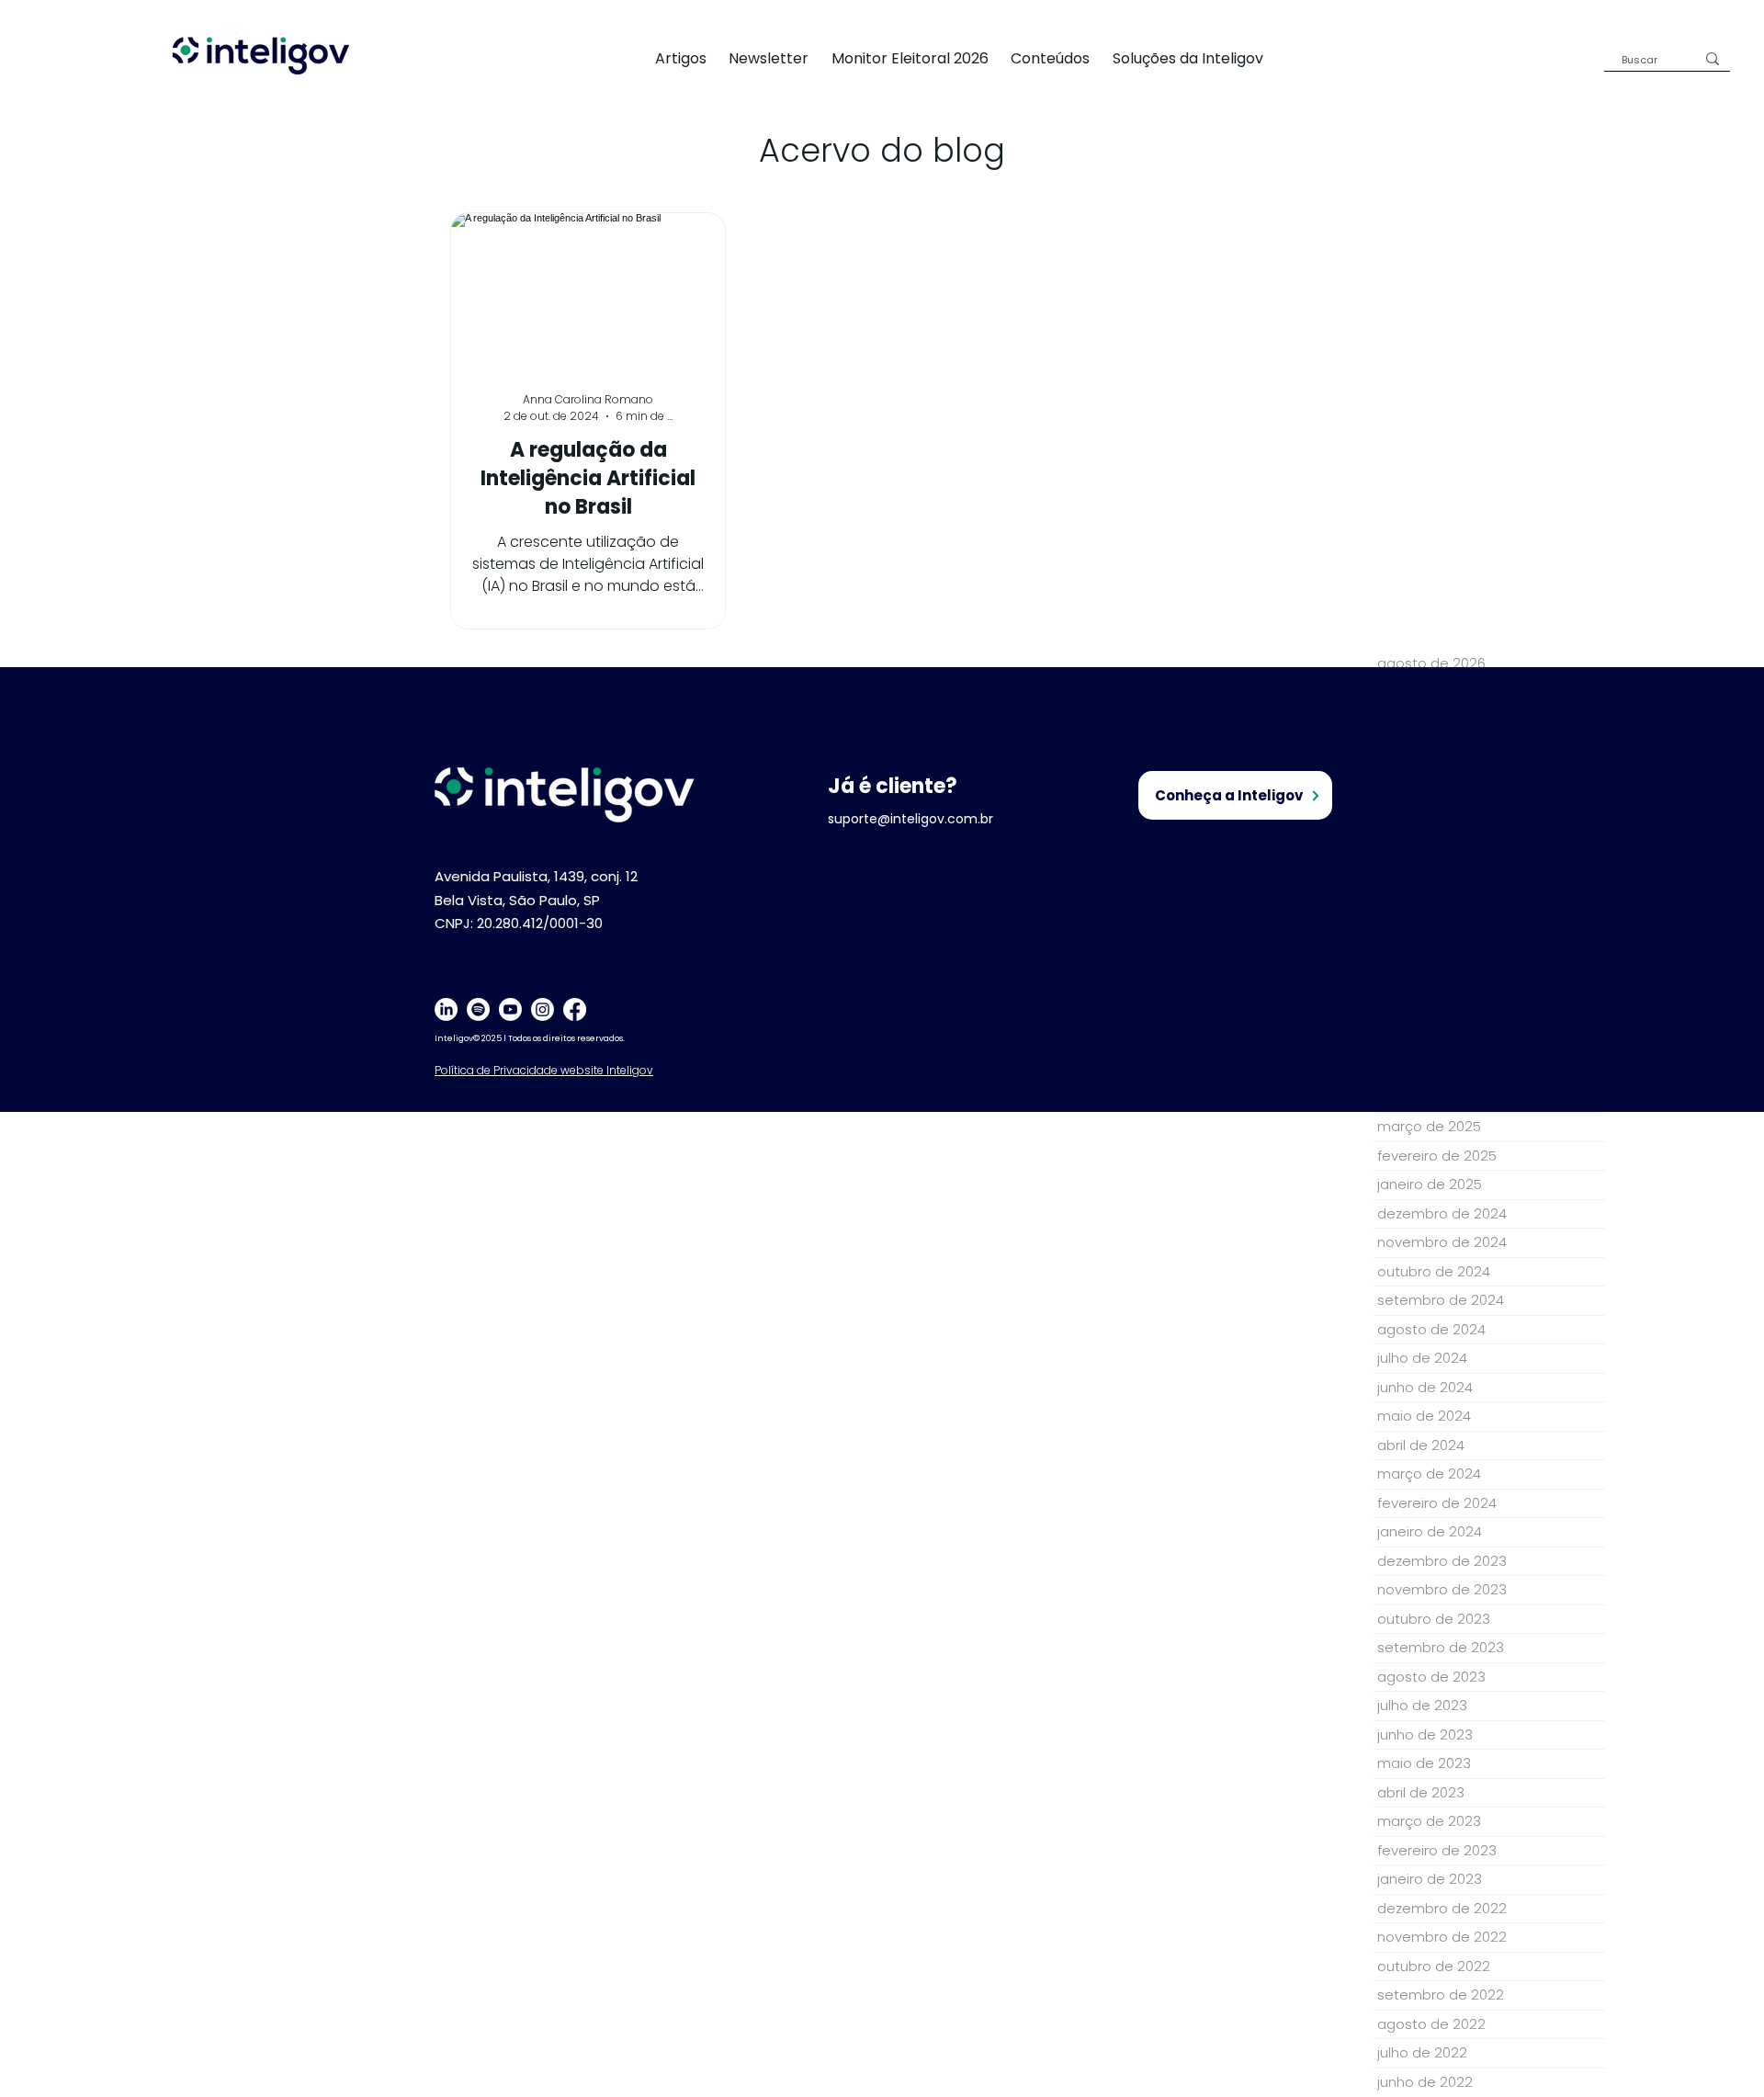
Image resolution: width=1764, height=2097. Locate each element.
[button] (1199, 58)
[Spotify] (478, 1009)
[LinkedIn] (446, 1009)
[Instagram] (543, 1009)
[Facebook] (575, 1009)
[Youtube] (510, 1009)
